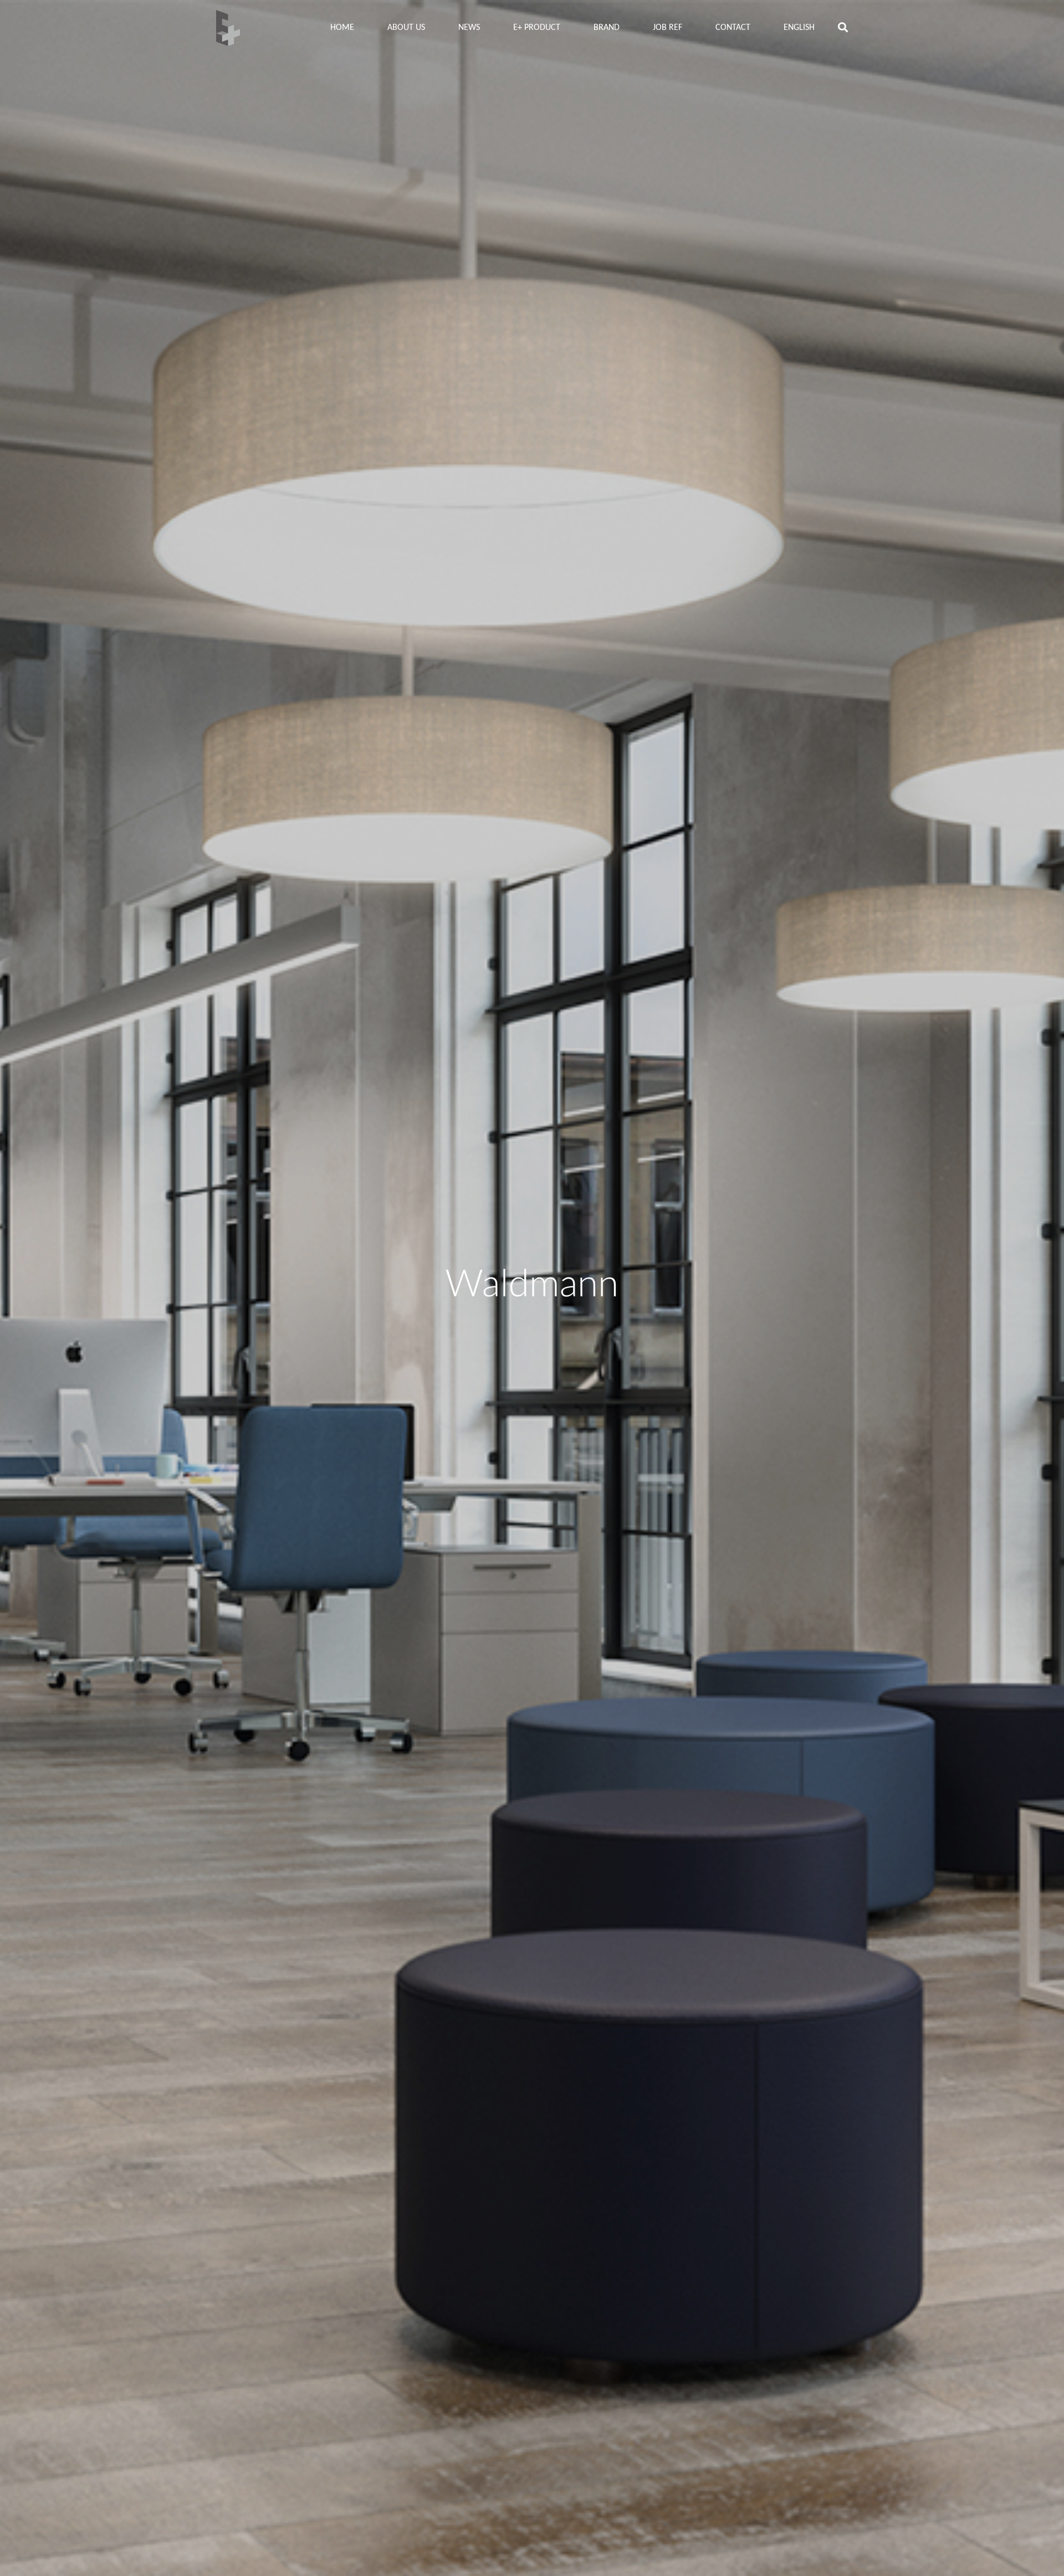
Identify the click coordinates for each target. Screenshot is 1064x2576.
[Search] (843, 28)
